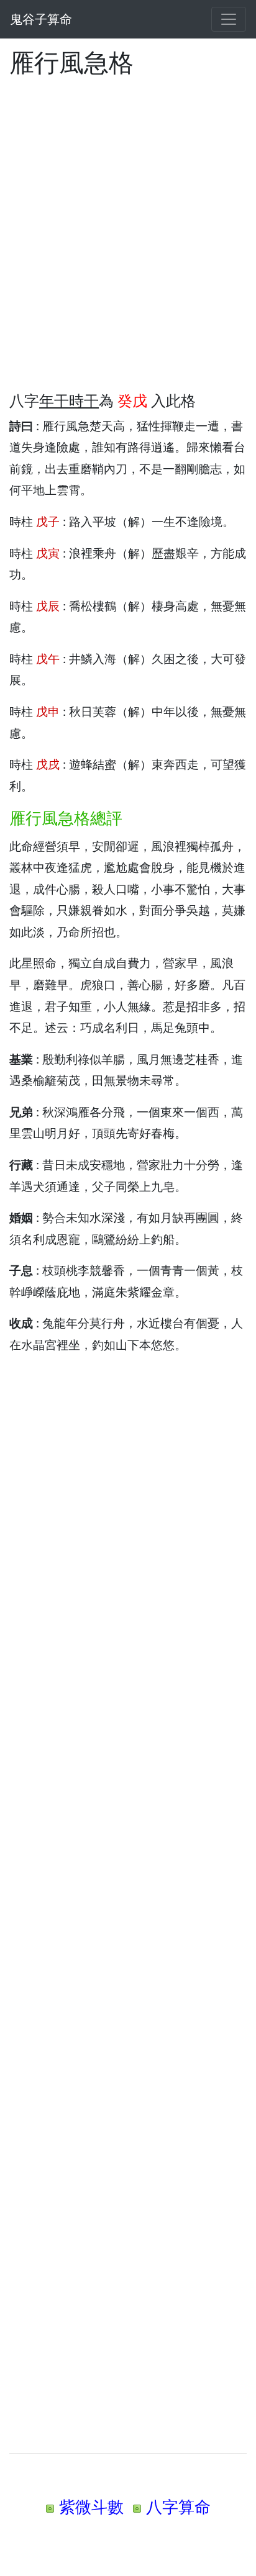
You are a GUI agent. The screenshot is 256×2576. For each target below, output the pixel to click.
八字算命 (178, 2507)
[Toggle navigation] (229, 19)
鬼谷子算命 (41, 19)
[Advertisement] (128, 227)
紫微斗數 (91, 2507)
